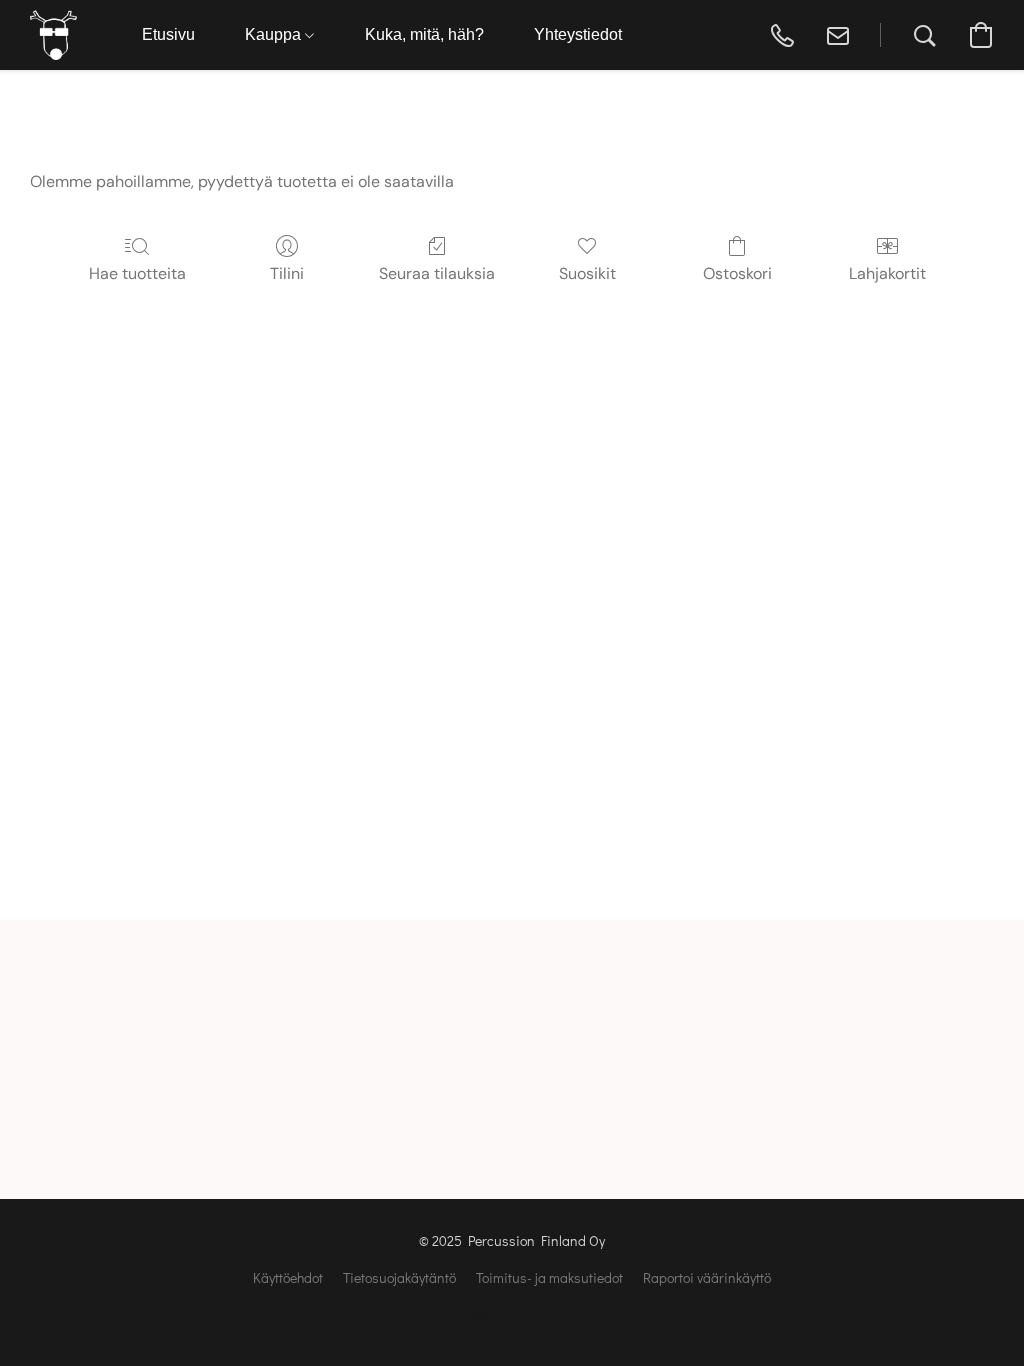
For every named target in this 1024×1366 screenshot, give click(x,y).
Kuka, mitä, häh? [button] (424, 34)
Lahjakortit (887, 273)
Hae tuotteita (137, 273)
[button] (53, 35)
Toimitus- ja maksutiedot (549, 1277)
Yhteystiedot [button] (578, 34)
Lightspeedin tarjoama (512, 1312)
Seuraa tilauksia (437, 273)
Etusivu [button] (168, 34)
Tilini (287, 273)
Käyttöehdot (288, 1277)
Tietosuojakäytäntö (399, 1277)
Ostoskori (737, 273)
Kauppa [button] (275, 34)
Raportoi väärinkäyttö (707, 1277)
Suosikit (587, 273)
